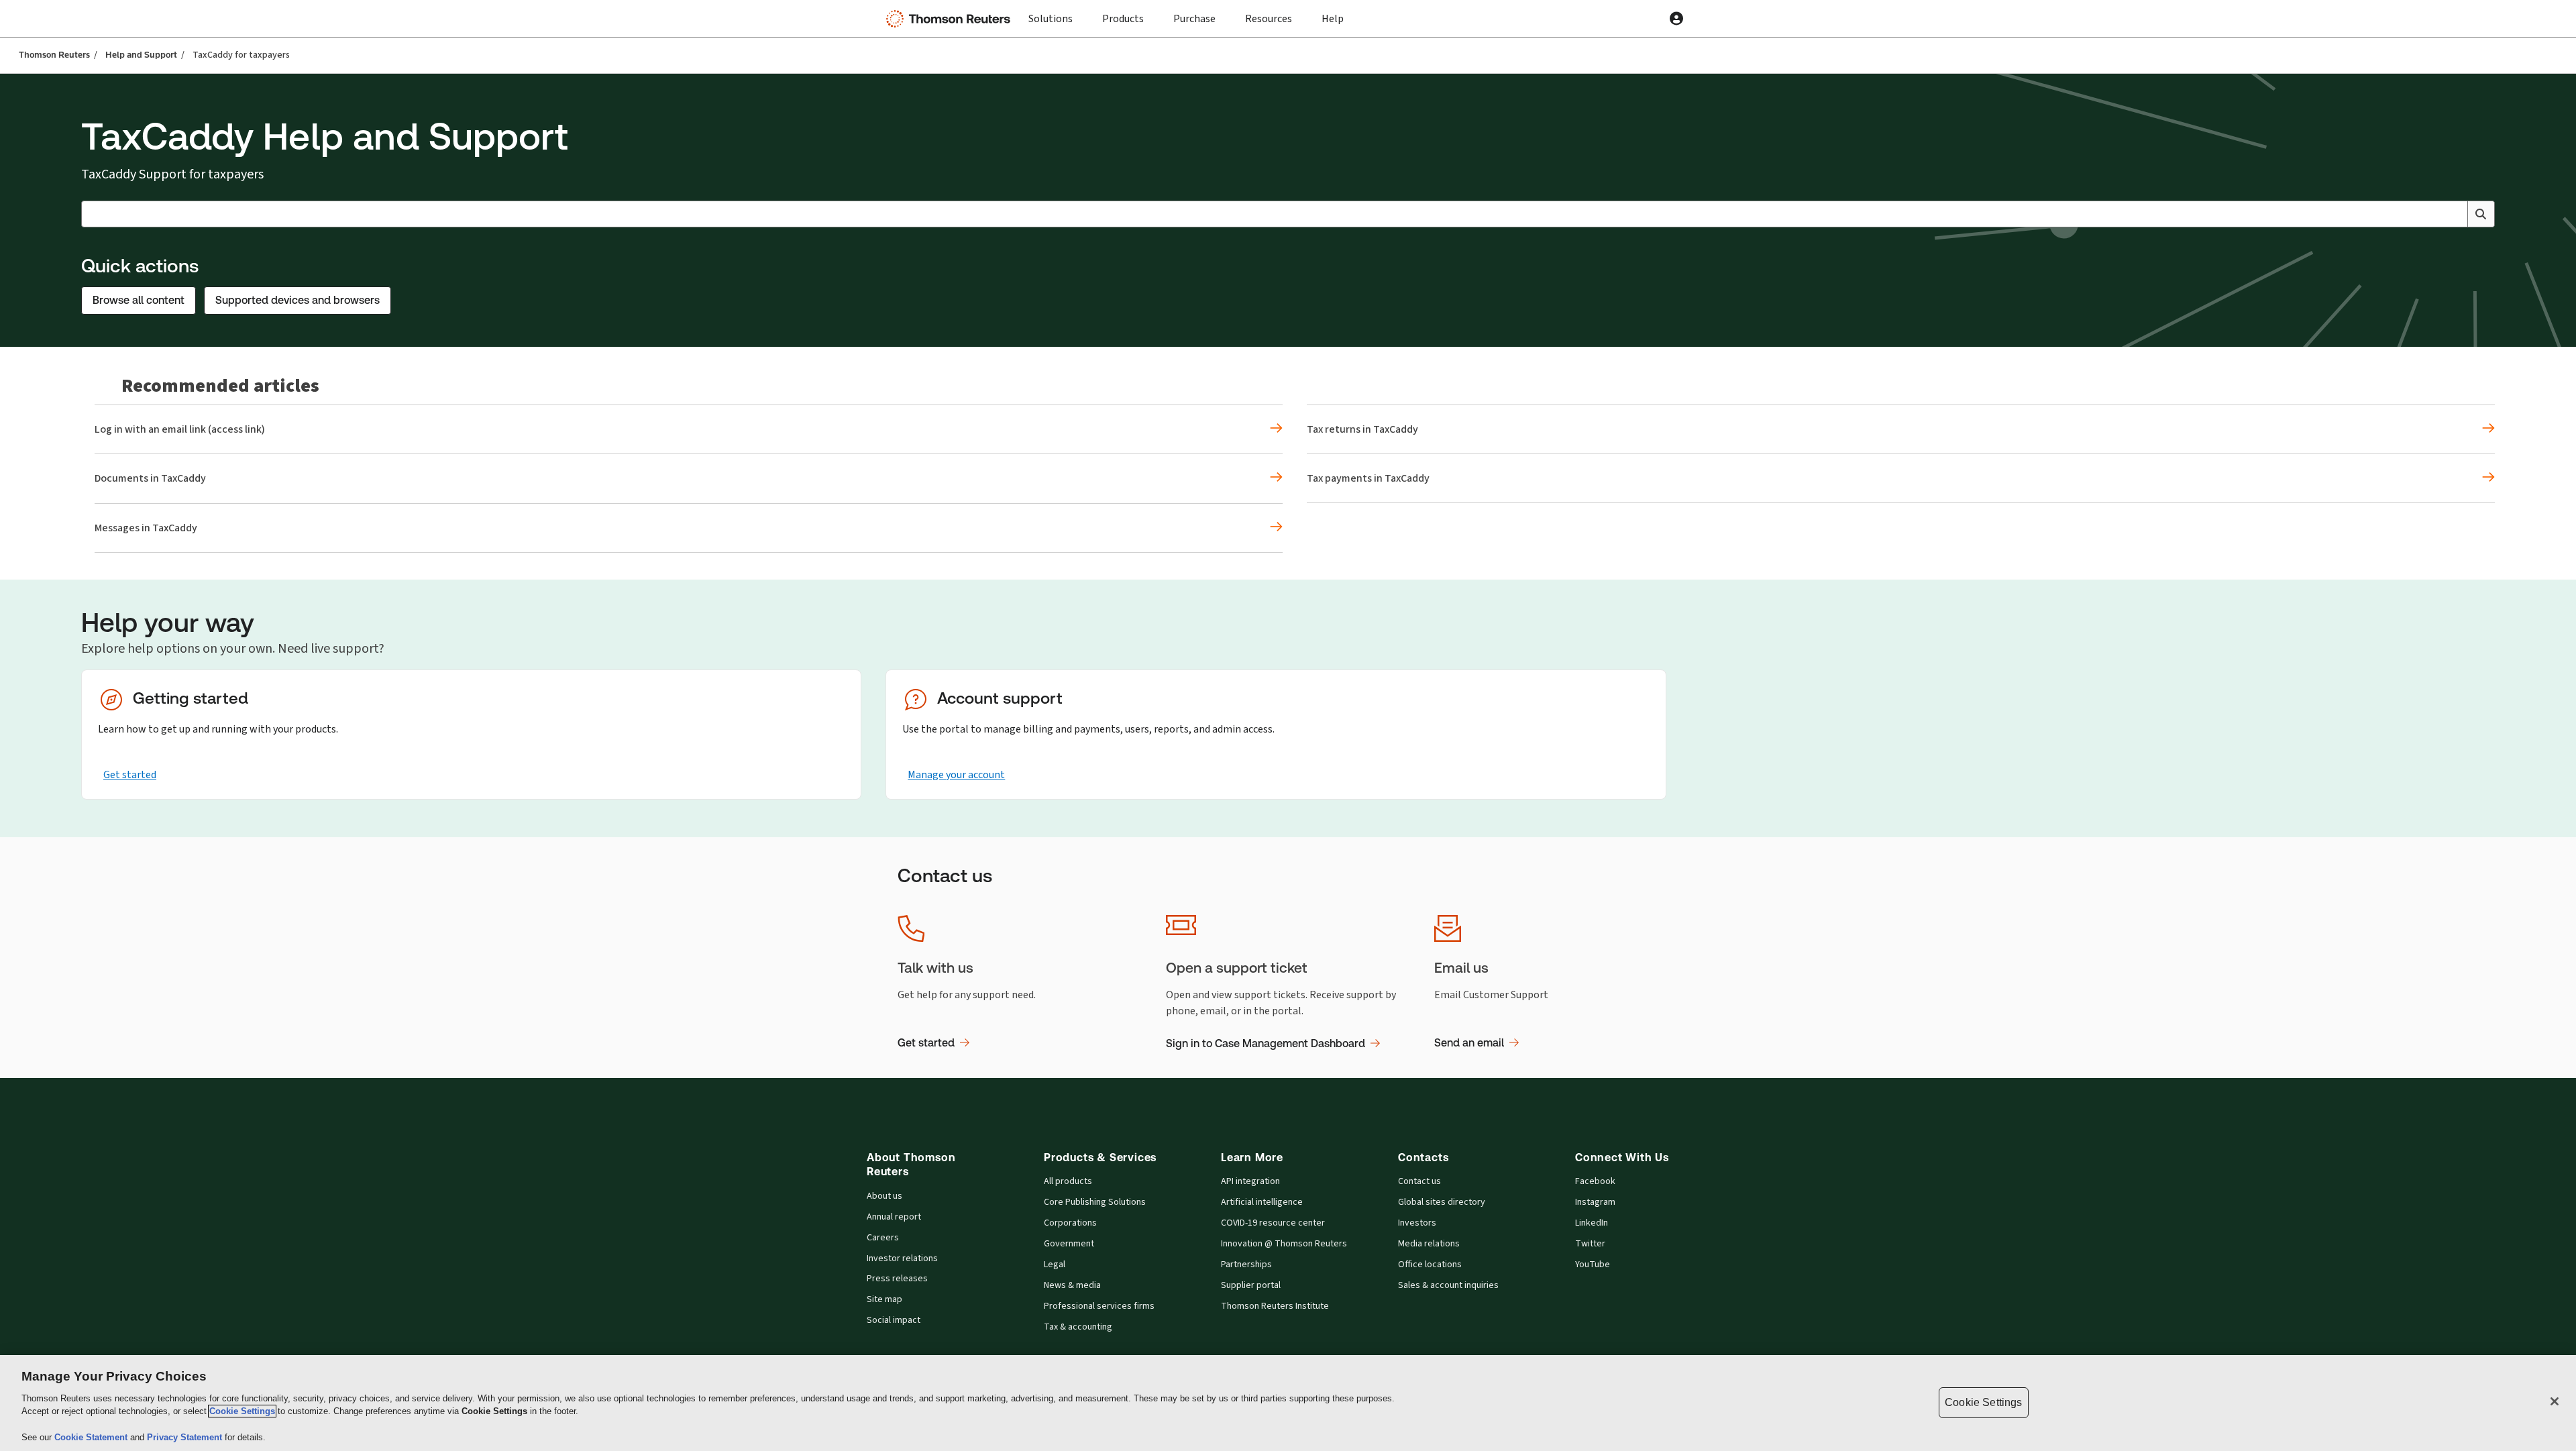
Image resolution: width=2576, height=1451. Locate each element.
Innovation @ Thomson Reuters (1284, 1244)
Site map (884, 1299)
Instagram (1595, 1202)
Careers (883, 1238)
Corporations (1070, 1223)
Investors (1417, 1223)
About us (884, 1196)
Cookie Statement (92, 1437)
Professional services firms (1099, 1306)
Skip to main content (59, 10)
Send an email (1469, 1043)
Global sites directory (1442, 1202)
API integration (1250, 1181)
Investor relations (902, 1258)
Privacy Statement (186, 1437)
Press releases (897, 1279)
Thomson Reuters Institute (1275, 1306)
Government (1069, 1244)
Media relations (1429, 1244)
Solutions (1051, 18)
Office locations (1430, 1265)
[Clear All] (2455, 214)
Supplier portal (1251, 1285)
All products (1068, 1181)
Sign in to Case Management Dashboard (1266, 1043)
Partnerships (1246, 1265)
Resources (1269, 18)
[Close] (2555, 1401)
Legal (1055, 1265)
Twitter (1590, 1244)
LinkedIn (1592, 1223)
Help (1333, 18)
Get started (130, 774)
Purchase (1194, 18)
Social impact (894, 1320)
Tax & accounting (1078, 1327)
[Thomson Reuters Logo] (951, 19)
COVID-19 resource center (1273, 1223)
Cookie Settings (242, 1411)
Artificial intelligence (1262, 1202)
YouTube (1593, 1265)
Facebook (1595, 1181)
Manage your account (956, 774)
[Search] (2481, 214)
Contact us (1419, 1181)
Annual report (894, 1217)
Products (1123, 18)
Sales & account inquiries (1448, 1285)
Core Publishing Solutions (1095, 1202)
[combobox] (1288, 214)
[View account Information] (1676, 19)
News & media (1072, 1285)
